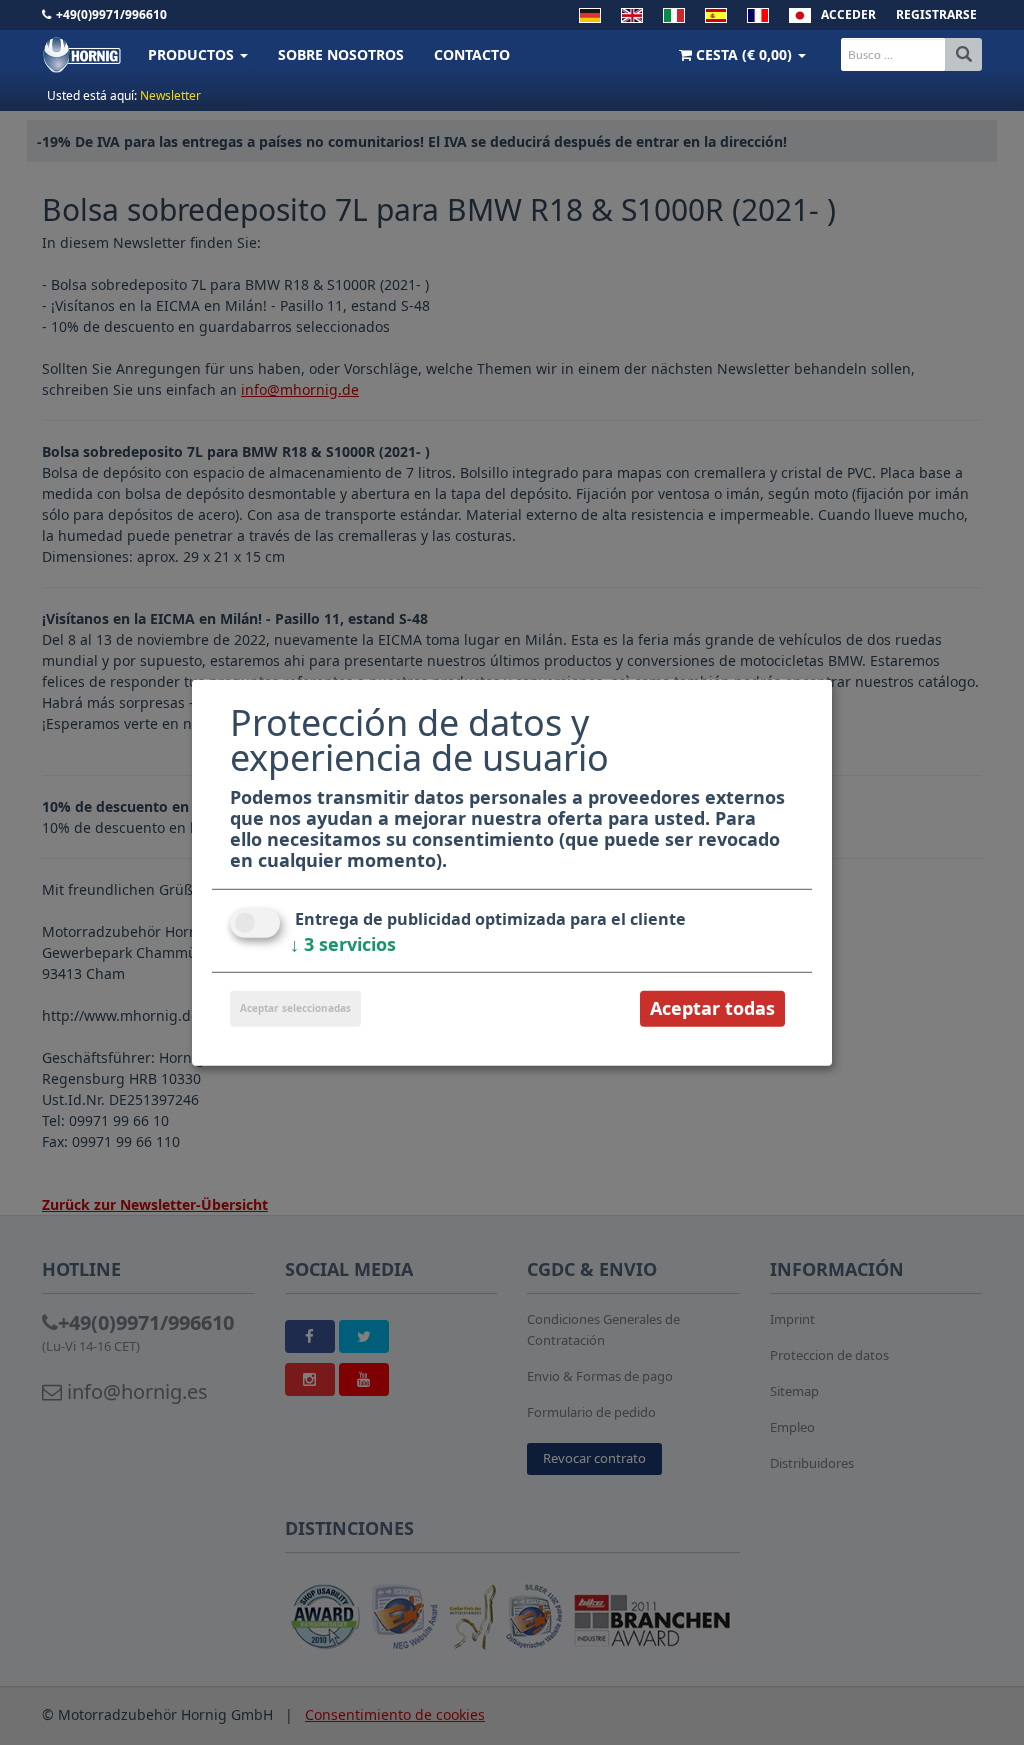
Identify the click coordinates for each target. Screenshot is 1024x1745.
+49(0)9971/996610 (111, 14)
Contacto (472, 54)
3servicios (343, 944)
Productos (193, 54)
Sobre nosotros (341, 54)
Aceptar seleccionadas (295, 1008)
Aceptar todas (712, 1008)
